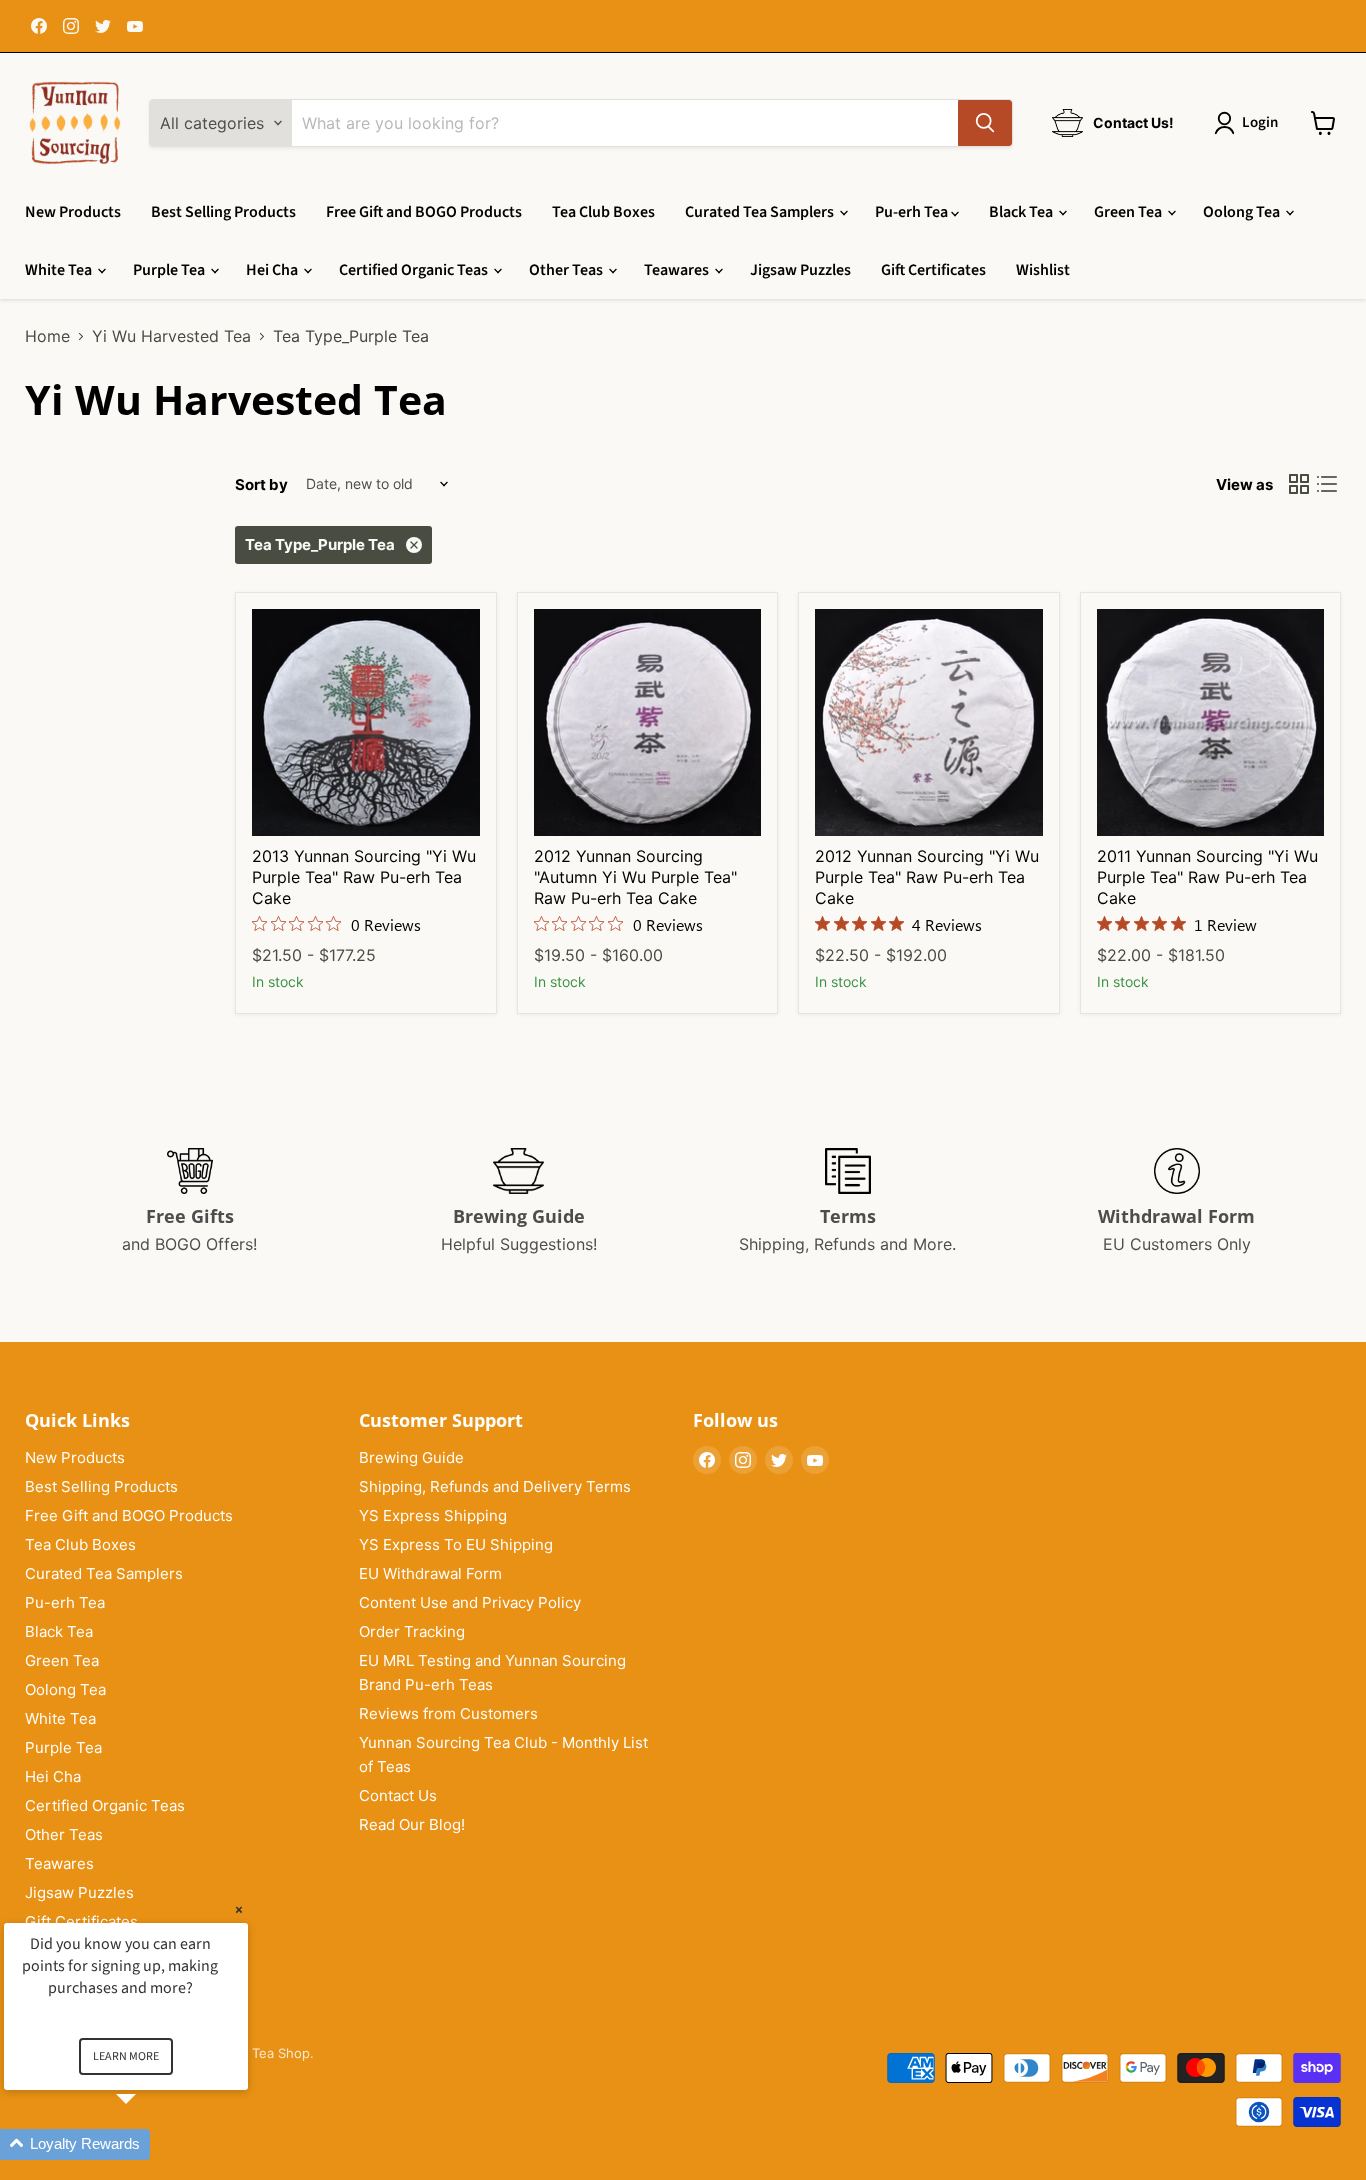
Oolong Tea (1243, 212)
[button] (150, 2144)
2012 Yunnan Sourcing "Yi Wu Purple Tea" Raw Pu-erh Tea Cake (927, 877)
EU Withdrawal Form (430, 1573)
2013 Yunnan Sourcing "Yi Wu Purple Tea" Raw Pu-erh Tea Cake (364, 877)
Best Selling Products (223, 212)
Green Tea (1129, 212)
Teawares (678, 270)
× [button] (239, 1909)
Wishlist (1043, 270)
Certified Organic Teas (415, 270)
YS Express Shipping (433, 1515)
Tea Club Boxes (603, 212)
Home (47, 336)
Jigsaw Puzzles (800, 270)
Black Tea (1022, 212)
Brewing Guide (411, 1457)
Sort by (261, 484)
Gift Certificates (933, 270)
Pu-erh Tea (913, 212)
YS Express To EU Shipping (456, 1544)
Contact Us (398, 1795)
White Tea (60, 270)
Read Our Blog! (412, 1824)
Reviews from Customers (448, 1713)
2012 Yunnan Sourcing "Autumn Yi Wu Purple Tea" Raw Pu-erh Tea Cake (635, 877)
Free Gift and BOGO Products (424, 212)
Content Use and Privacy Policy (470, 1602)
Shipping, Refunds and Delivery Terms (495, 1486)
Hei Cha (273, 270)
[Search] (985, 123)
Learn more (126, 2056)
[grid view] (1299, 484)
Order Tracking (412, 1631)
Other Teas (567, 270)
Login (1260, 122)
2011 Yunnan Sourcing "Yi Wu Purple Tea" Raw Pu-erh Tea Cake (1207, 877)
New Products (73, 212)
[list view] (1327, 484)
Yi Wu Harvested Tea (171, 336)
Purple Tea (170, 270)
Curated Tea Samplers (761, 212)
